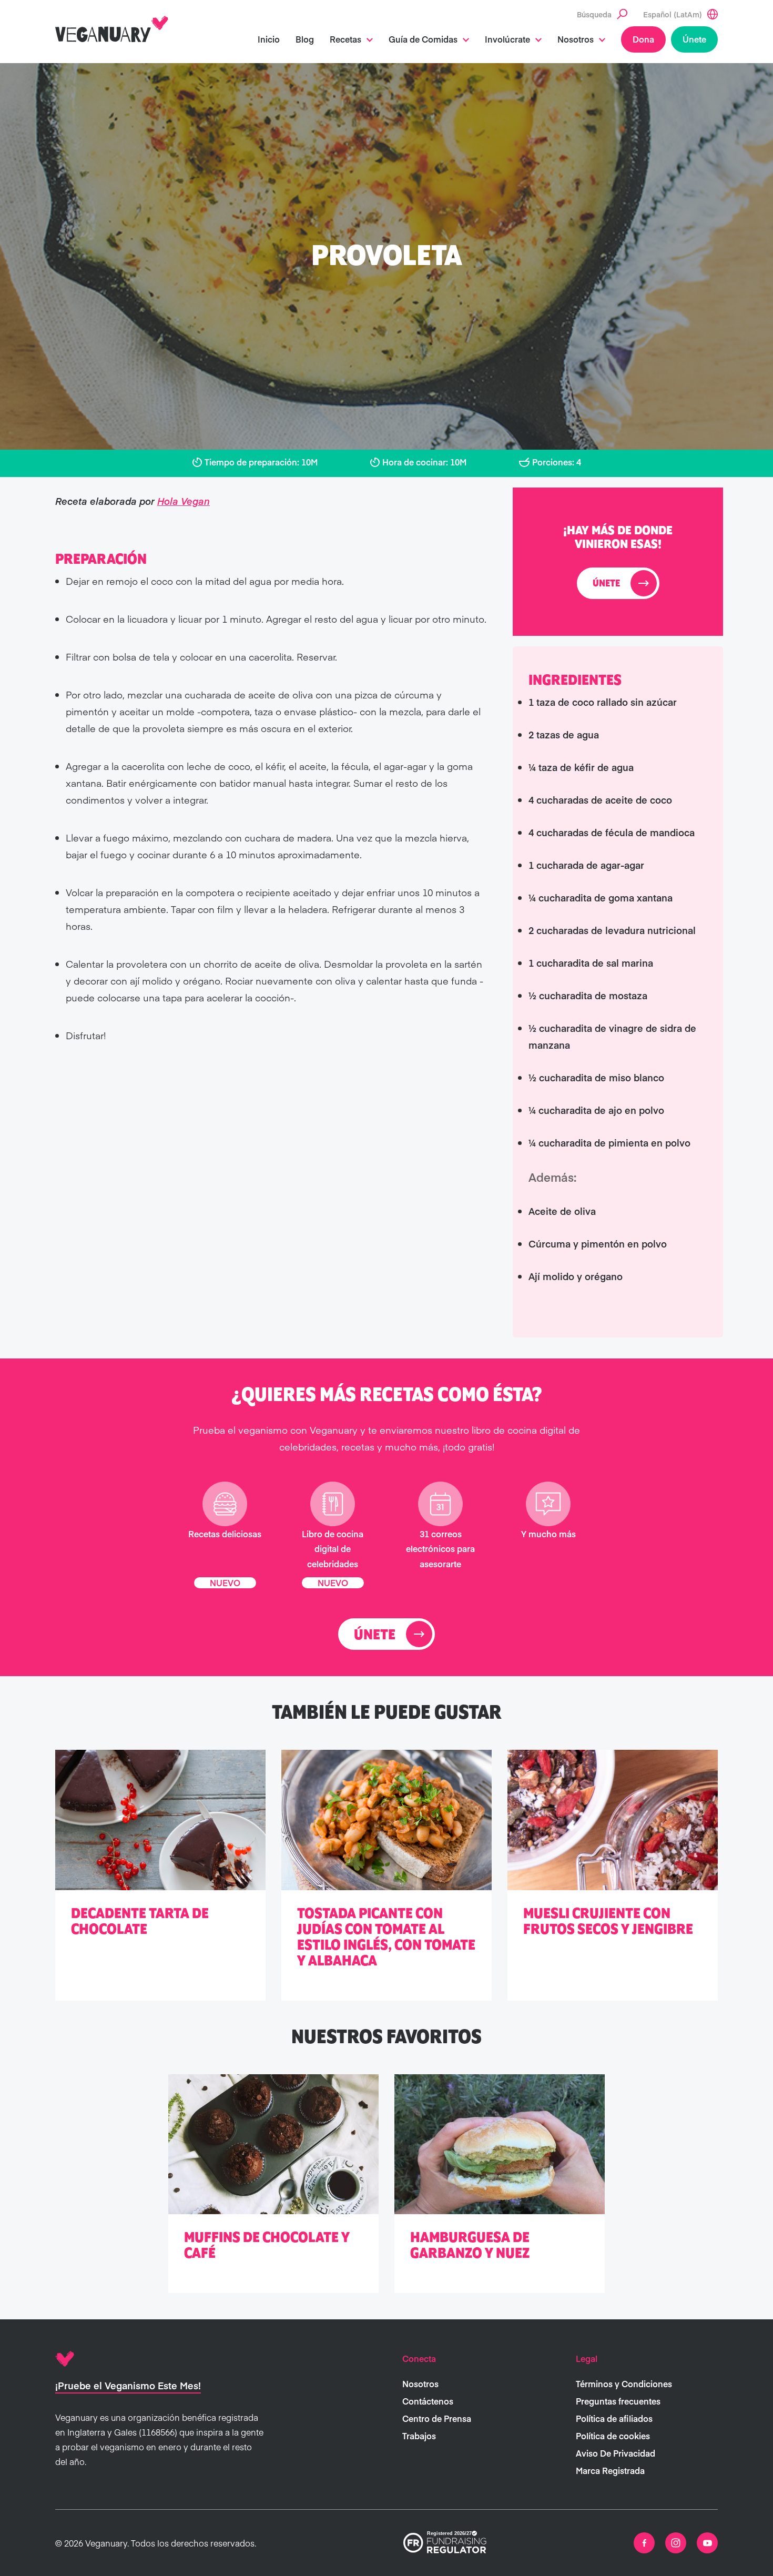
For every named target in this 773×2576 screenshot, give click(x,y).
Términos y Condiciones (624, 2384)
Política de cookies (613, 2436)
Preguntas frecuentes (618, 2401)
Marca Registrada (610, 2470)
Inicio (269, 39)
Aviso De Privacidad (616, 2453)
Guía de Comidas (423, 39)
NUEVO (225, 1582)
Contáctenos (428, 2401)
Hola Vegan (184, 501)
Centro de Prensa (437, 2418)
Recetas (345, 39)
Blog (305, 39)
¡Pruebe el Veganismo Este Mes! (128, 2385)
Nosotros (576, 39)
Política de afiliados (614, 2418)
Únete (694, 39)
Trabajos (419, 2436)
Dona (643, 39)
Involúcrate (507, 39)
